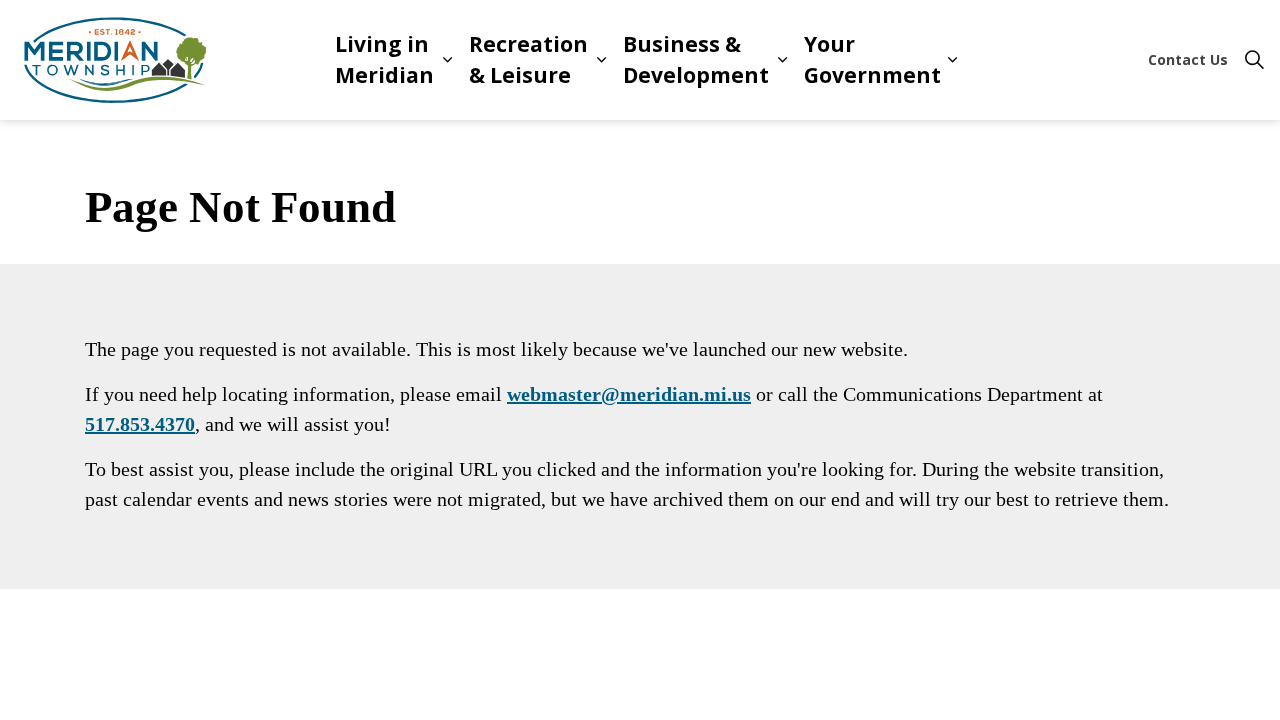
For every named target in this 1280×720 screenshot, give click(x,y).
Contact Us (1188, 59)
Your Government (872, 60)
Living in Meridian (384, 60)
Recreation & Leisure (528, 60)
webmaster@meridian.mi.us (629, 394)
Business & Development (696, 60)
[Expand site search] (1254, 60)
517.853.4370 (140, 424)
